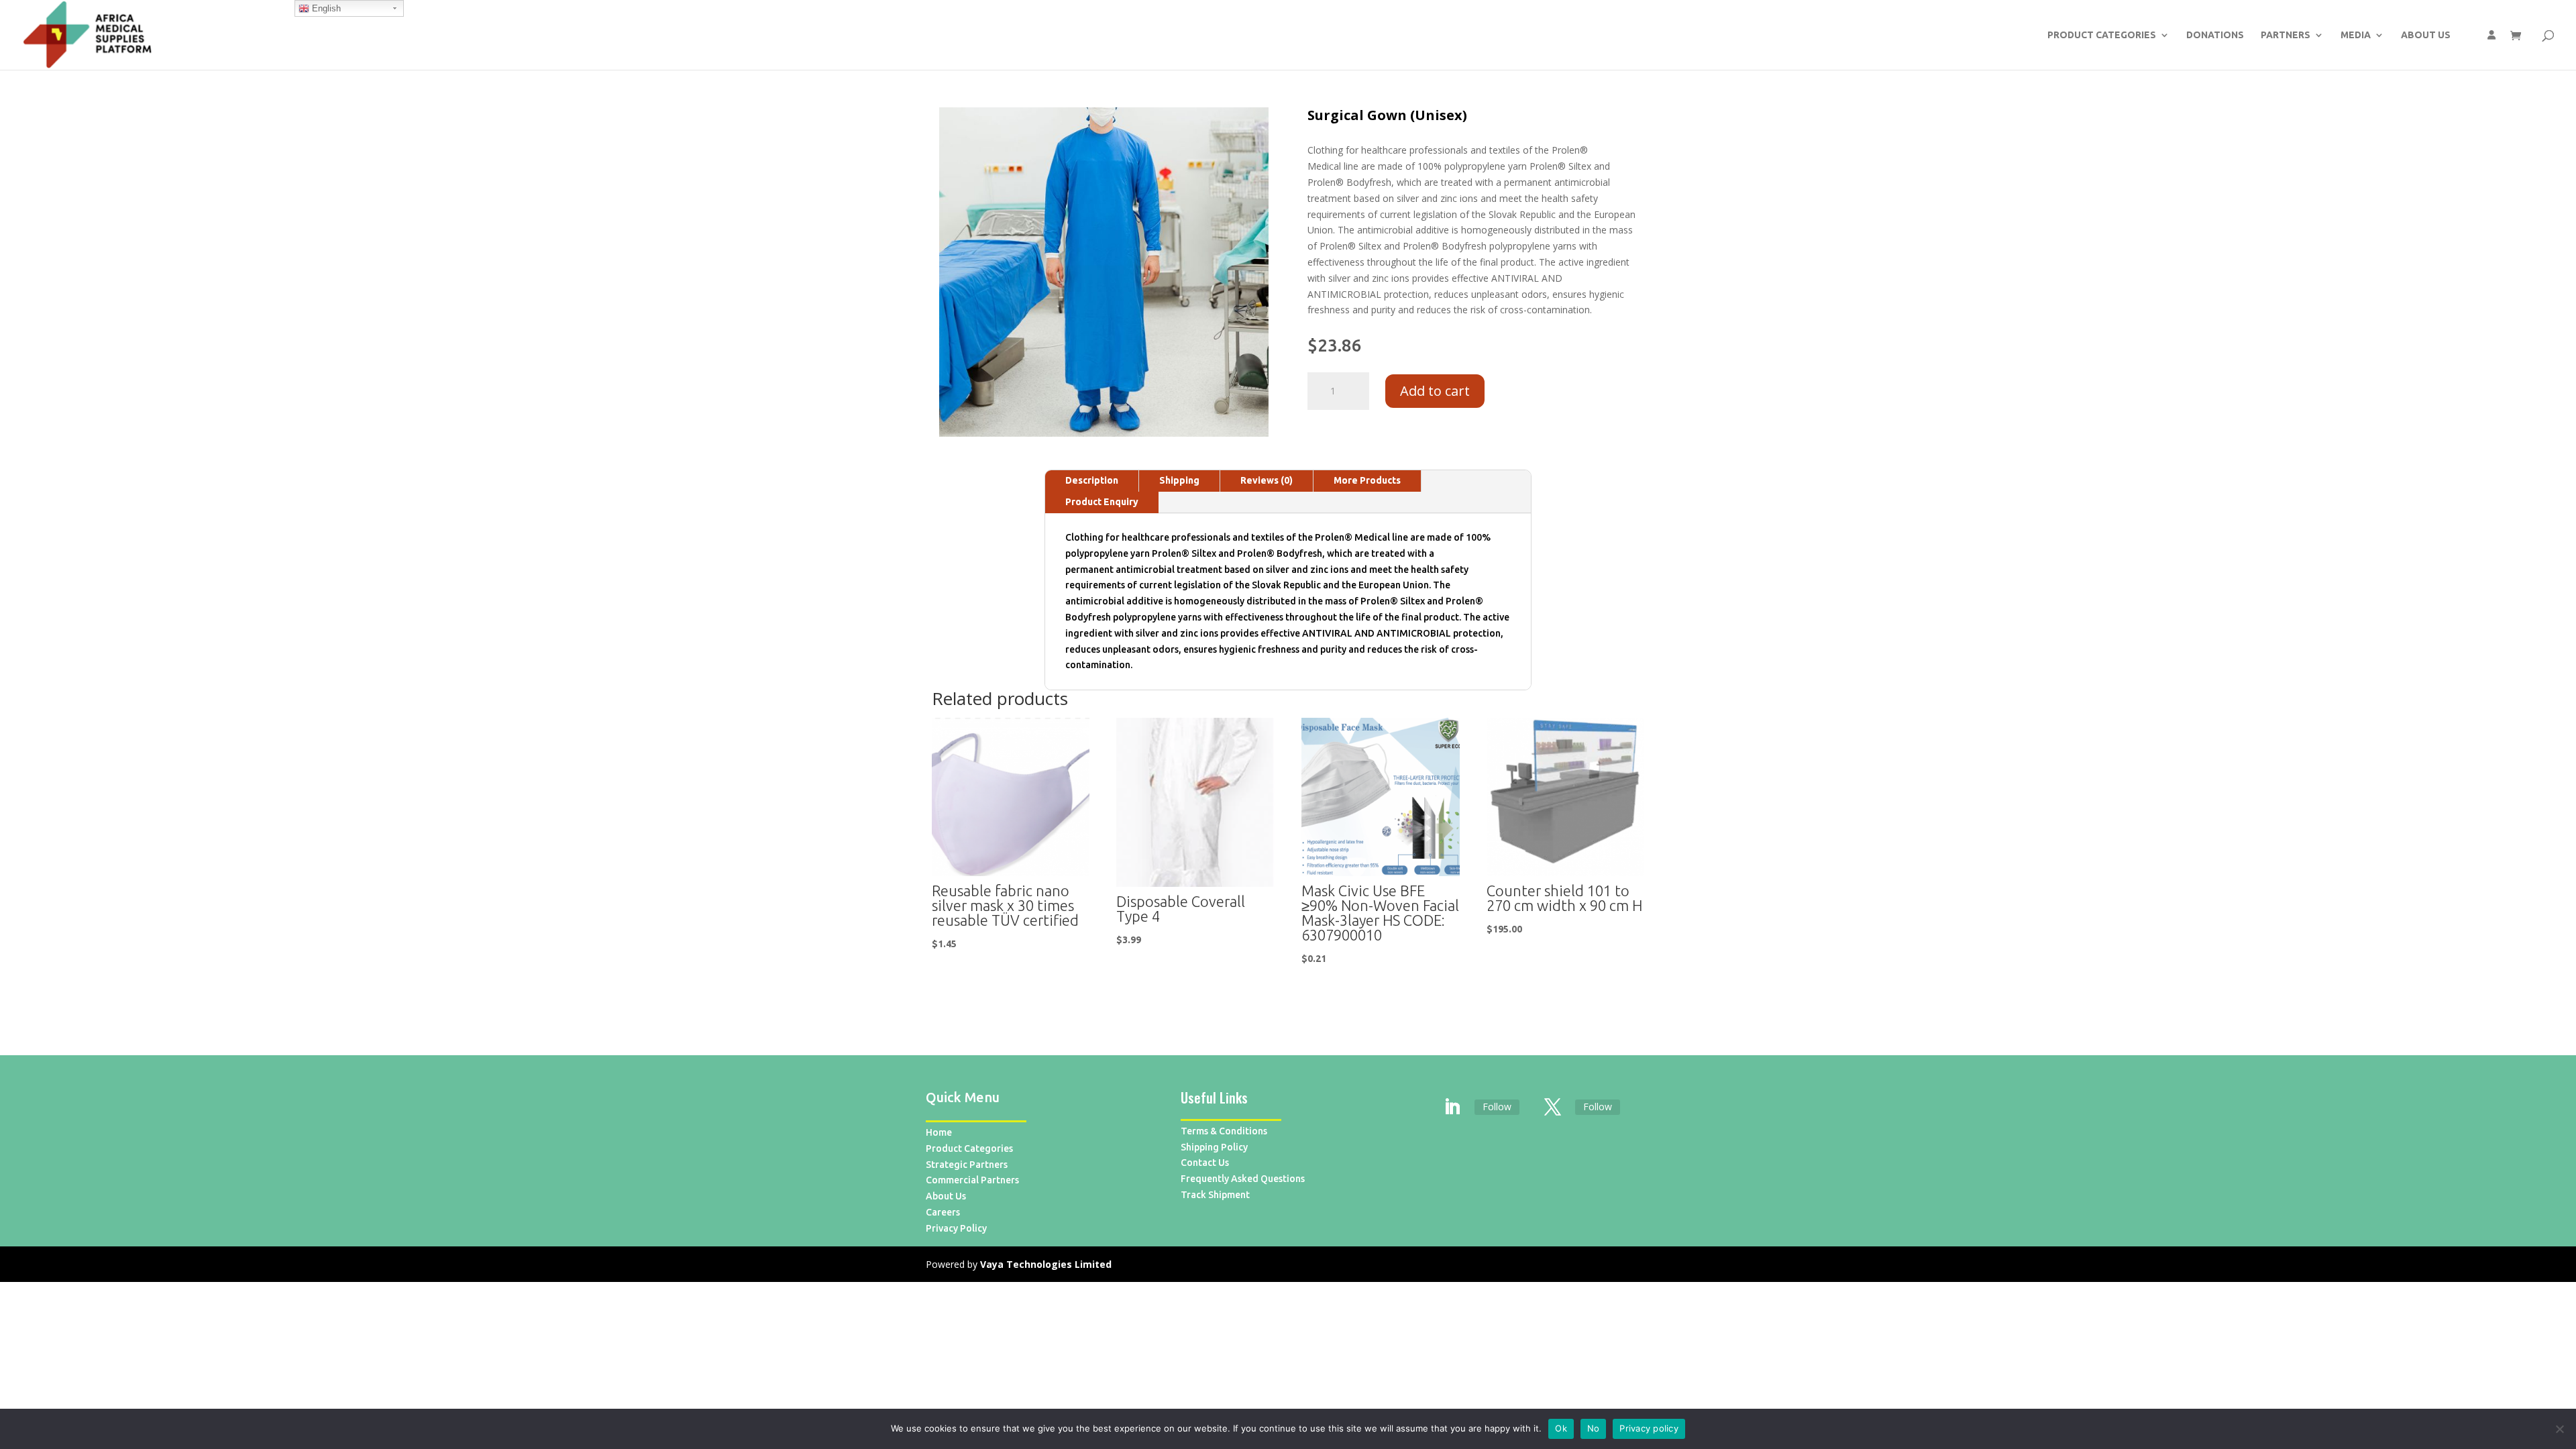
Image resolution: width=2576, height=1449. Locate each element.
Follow (1497, 1107)
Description (1092, 480)
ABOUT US (2426, 35)
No (1594, 1428)
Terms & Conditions (1224, 1131)
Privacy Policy (956, 1228)
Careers (943, 1212)
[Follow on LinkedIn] (1452, 1108)
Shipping (1179, 480)
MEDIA (2356, 35)
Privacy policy (1649, 1428)
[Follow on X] (1553, 1108)
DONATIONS (2215, 35)
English (325, 8)
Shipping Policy (1214, 1147)
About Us (946, 1196)
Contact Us (1205, 1163)
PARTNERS (2286, 35)
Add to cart (1435, 391)
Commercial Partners (972, 1180)
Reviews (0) (1267, 480)
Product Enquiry (1102, 502)
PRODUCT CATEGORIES (2102, 35)
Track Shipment (1215, 1195)
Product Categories (969, 1148)
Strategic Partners (967, 1165)
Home (939, 1132)
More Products (1367, 480)
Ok (1561, 1428)
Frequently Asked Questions (1243, 1179)
